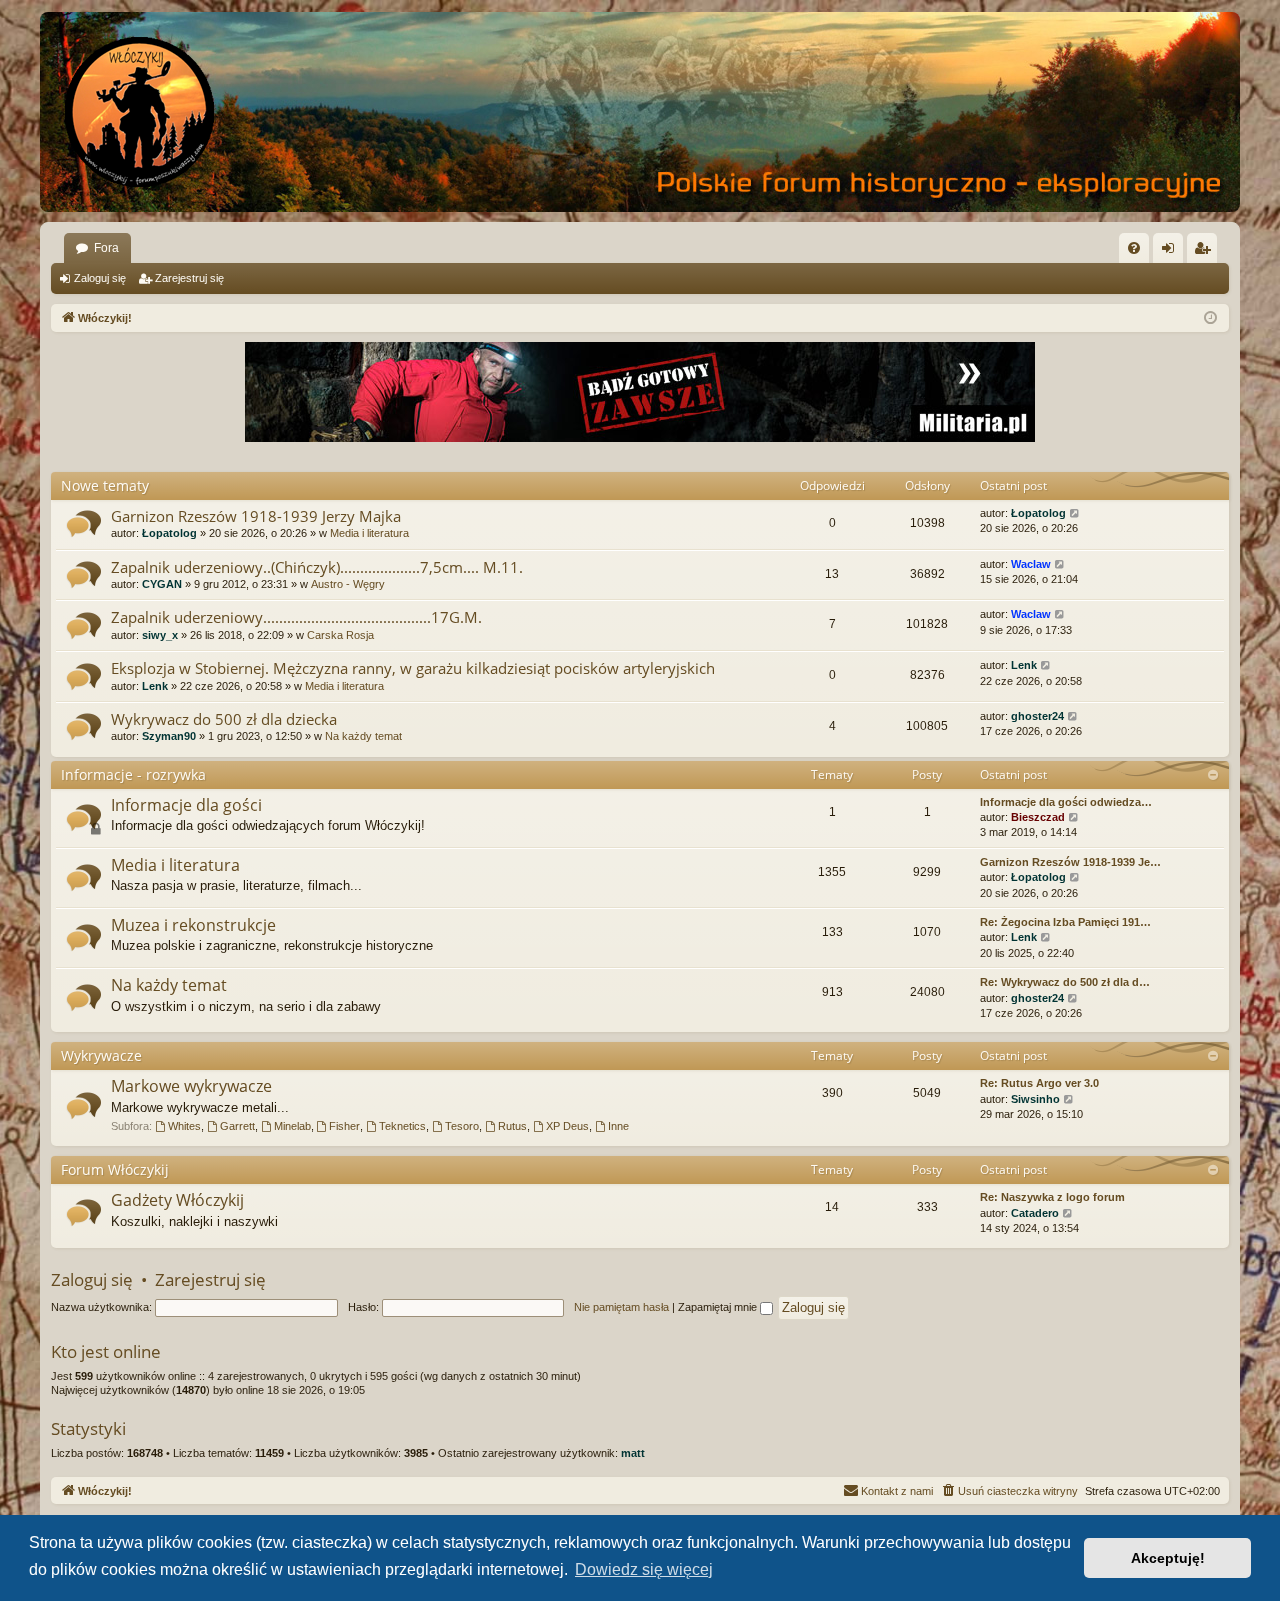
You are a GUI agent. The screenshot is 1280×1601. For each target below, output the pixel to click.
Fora (106, 248)
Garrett (237, 1126)
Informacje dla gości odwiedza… (1066, 802)
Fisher (344, 1126)
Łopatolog (169, 533)
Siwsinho (1035, 1099)
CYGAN (162, 584)
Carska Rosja (340, 635)
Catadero (1035, 1213)
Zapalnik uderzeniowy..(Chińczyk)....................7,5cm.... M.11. (317, 567)
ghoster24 (1037, 716)
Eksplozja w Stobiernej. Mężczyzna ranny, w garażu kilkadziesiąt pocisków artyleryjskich (413, 668)
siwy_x (160, 635)
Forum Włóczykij (115, 1169)
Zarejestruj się (189, 278)
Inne (618, 1126)
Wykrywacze (101, 1055)
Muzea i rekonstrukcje (193, 925)
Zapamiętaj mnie (719, 1307)
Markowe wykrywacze (191, 1086)
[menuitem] (1134, 248)
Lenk (155, 686)
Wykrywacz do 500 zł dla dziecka (224, 719)
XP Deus (567, 1126)
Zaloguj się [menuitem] (1172, 252)
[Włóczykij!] (140, 112)
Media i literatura (369, 533)
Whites (184, 1126)
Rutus (512, 1126)
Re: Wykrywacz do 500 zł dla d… (1065, 982)
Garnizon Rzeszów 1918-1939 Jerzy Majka (256, 516)
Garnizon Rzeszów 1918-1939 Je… (1070, 862)
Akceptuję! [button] (1168, 1558)
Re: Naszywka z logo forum (1052, 1197)
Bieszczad (1038, 817)
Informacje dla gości (186, 805)
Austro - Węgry (348, 584)
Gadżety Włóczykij (177, 1200)
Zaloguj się (100, 278)
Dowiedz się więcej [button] (644, 1569)
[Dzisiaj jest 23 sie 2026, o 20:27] (1210, 318)
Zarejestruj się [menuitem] (1206, 252)
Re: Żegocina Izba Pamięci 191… (1065, 922)
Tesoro (462, 1126)
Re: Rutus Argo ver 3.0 (1039, 1083)
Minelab (292, 1126)
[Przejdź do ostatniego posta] (1075, 513)
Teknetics (402, 1126)
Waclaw (1031, 564)
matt (633, 1453)
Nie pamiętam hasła (621, 1307)
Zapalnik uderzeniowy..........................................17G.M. (296, 617)
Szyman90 (169, 736)
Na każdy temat (363, 736)
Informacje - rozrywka (133, 774)
